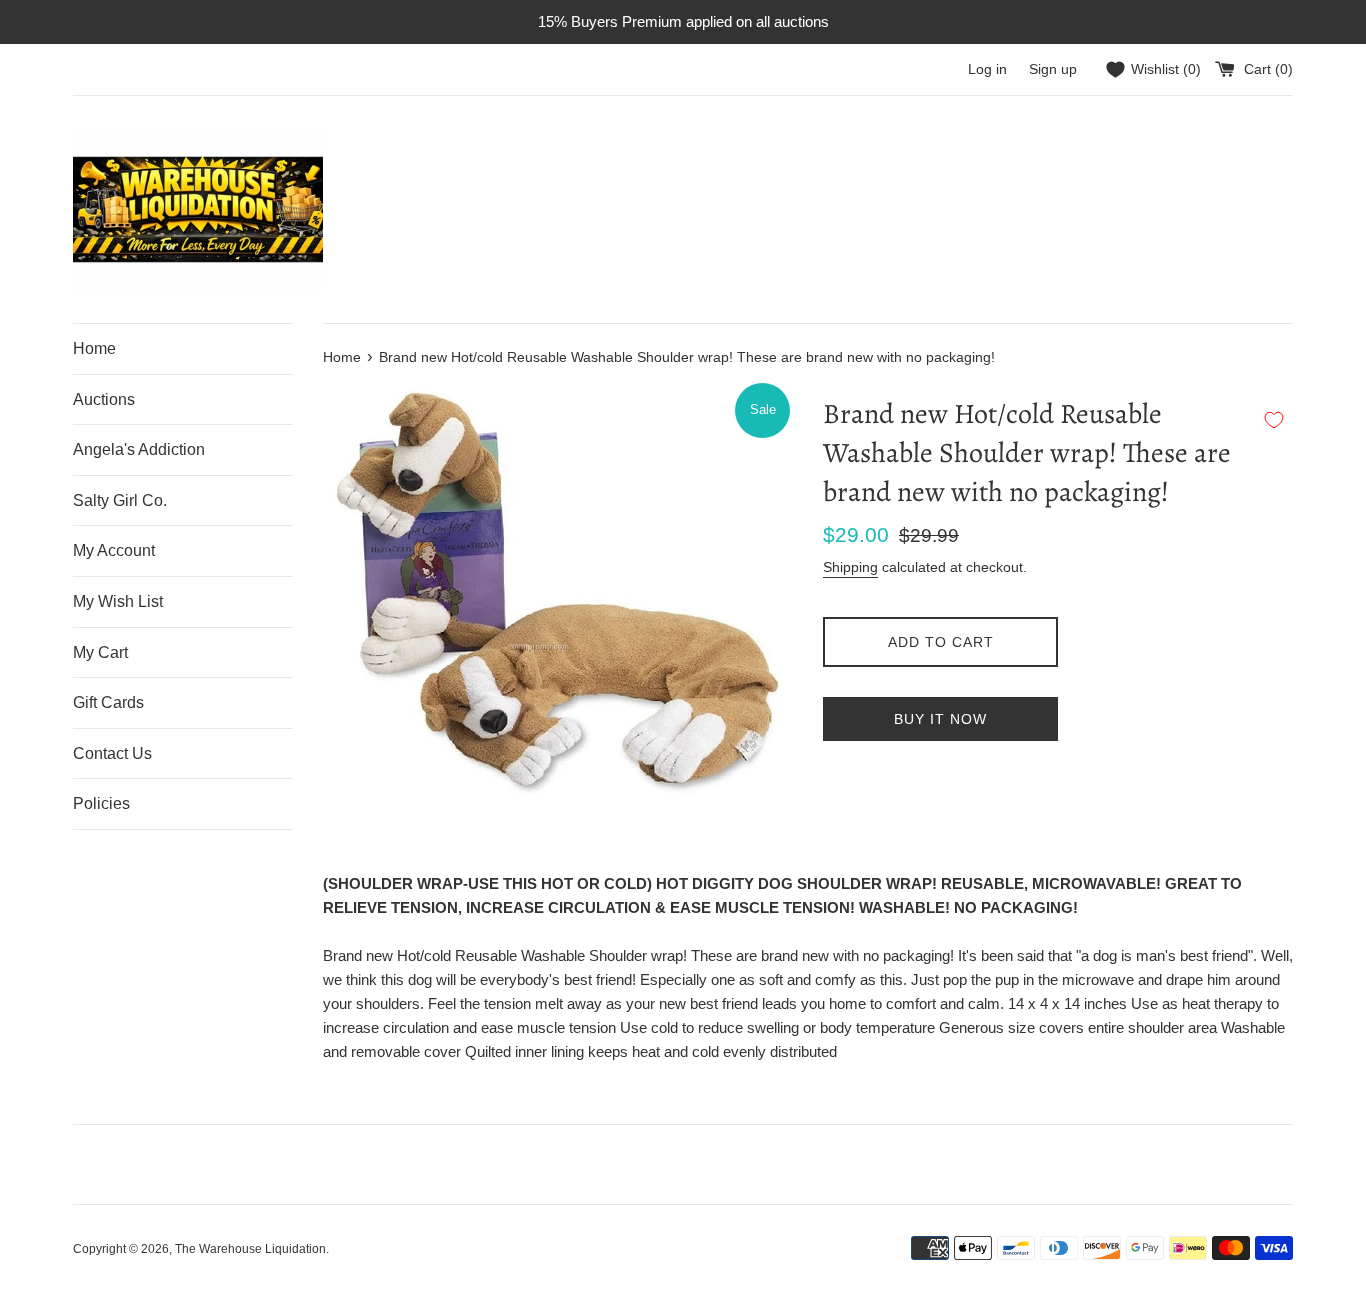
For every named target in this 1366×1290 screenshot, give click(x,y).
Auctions (104, 399)
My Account (114, 550)
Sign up (1053, 69)
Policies (101, 803)
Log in (987, 69)
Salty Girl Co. (120, 500)
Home (94, 348)
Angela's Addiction (139, 449)
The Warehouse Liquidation (250, 1249)
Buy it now (940, 719)
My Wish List (118, 601)
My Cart (100, 652)
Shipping (850, 567)
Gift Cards (108, 702)
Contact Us (112, 753)
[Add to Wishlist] (1274, 420)
